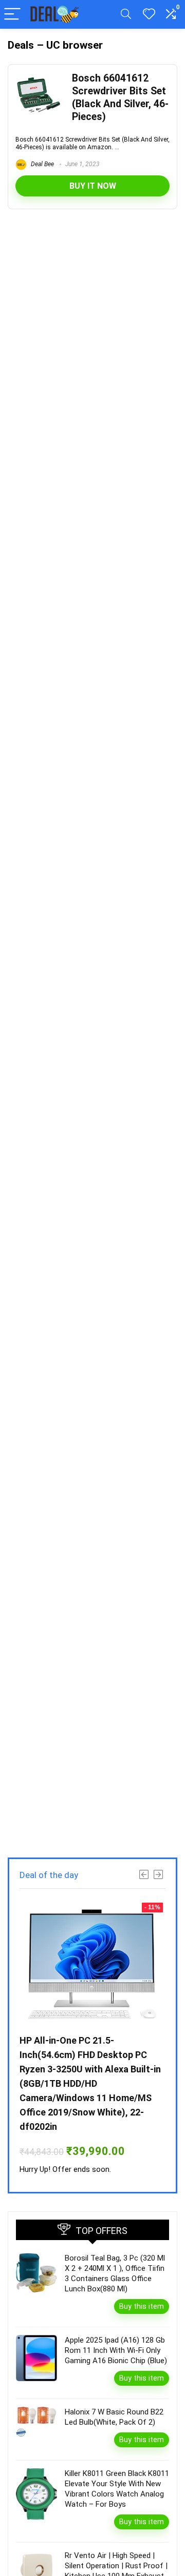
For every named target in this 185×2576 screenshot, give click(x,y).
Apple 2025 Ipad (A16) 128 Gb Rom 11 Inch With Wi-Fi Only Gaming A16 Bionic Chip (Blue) (116, 2350)
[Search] (126, 15)
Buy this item (142, 2306)
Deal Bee (42, 164)
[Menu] (12, 15)
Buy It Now (93, 186)
